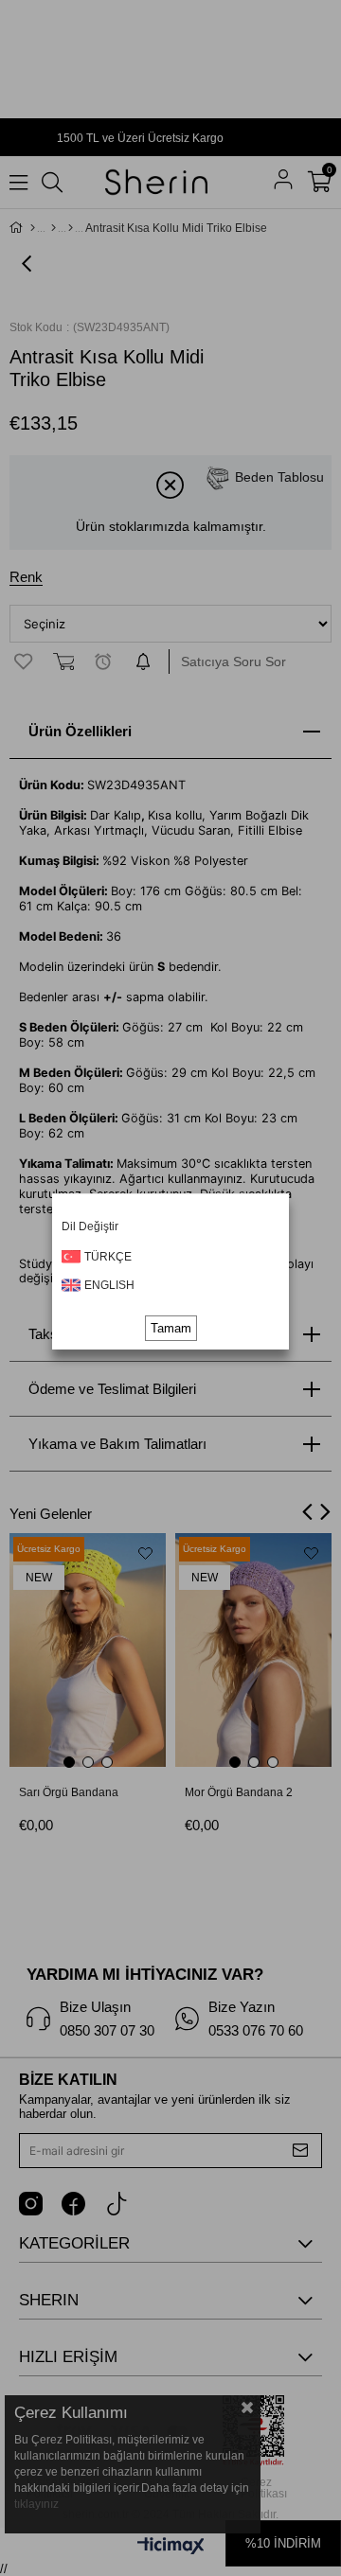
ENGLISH (109, 1285)
